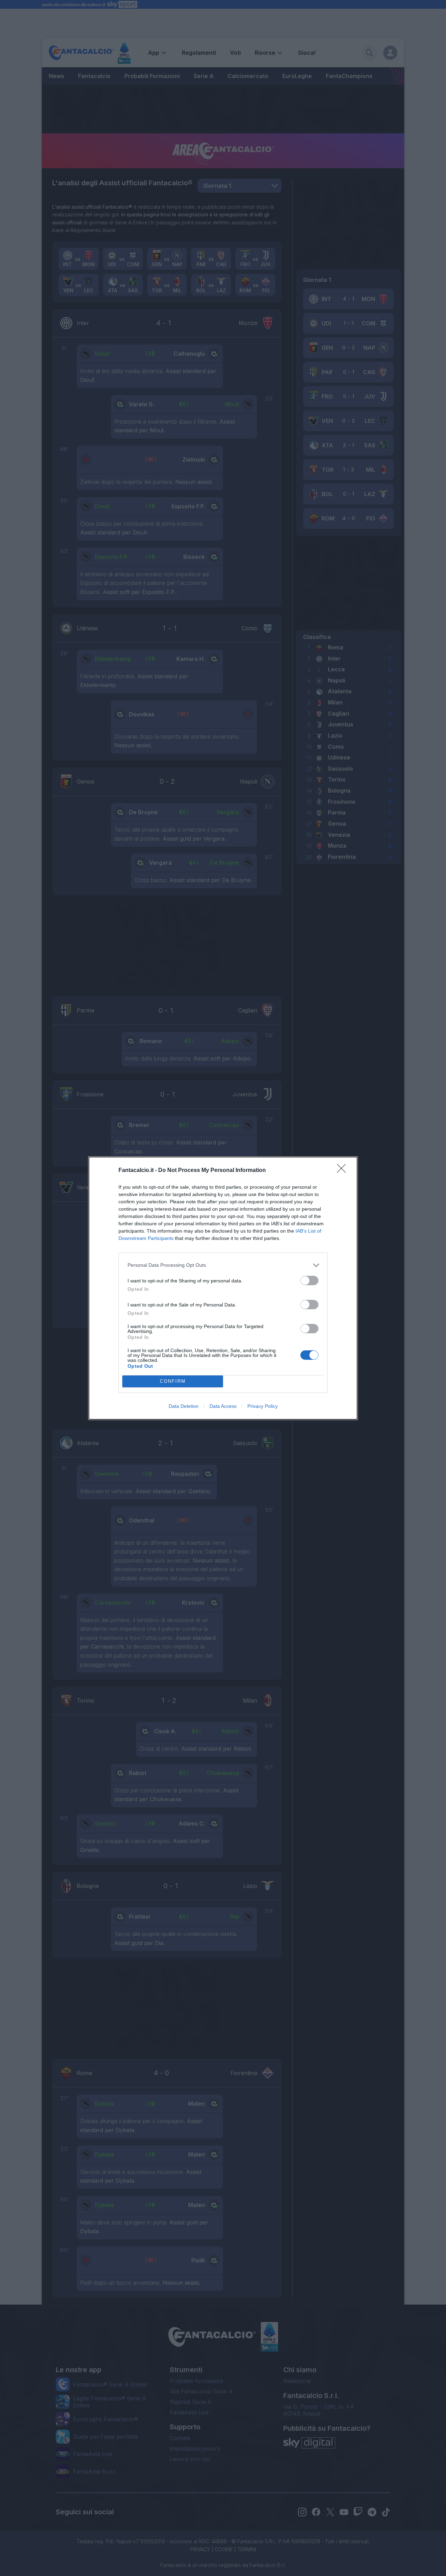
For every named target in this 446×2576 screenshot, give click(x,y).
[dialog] (223, 1288)
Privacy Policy (263, 1406)
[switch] (309, 1281)
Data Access (223, 1406)
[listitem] (223, 1265)
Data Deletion (184, 1406)
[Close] (344, 1171)
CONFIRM (173, 1381)
